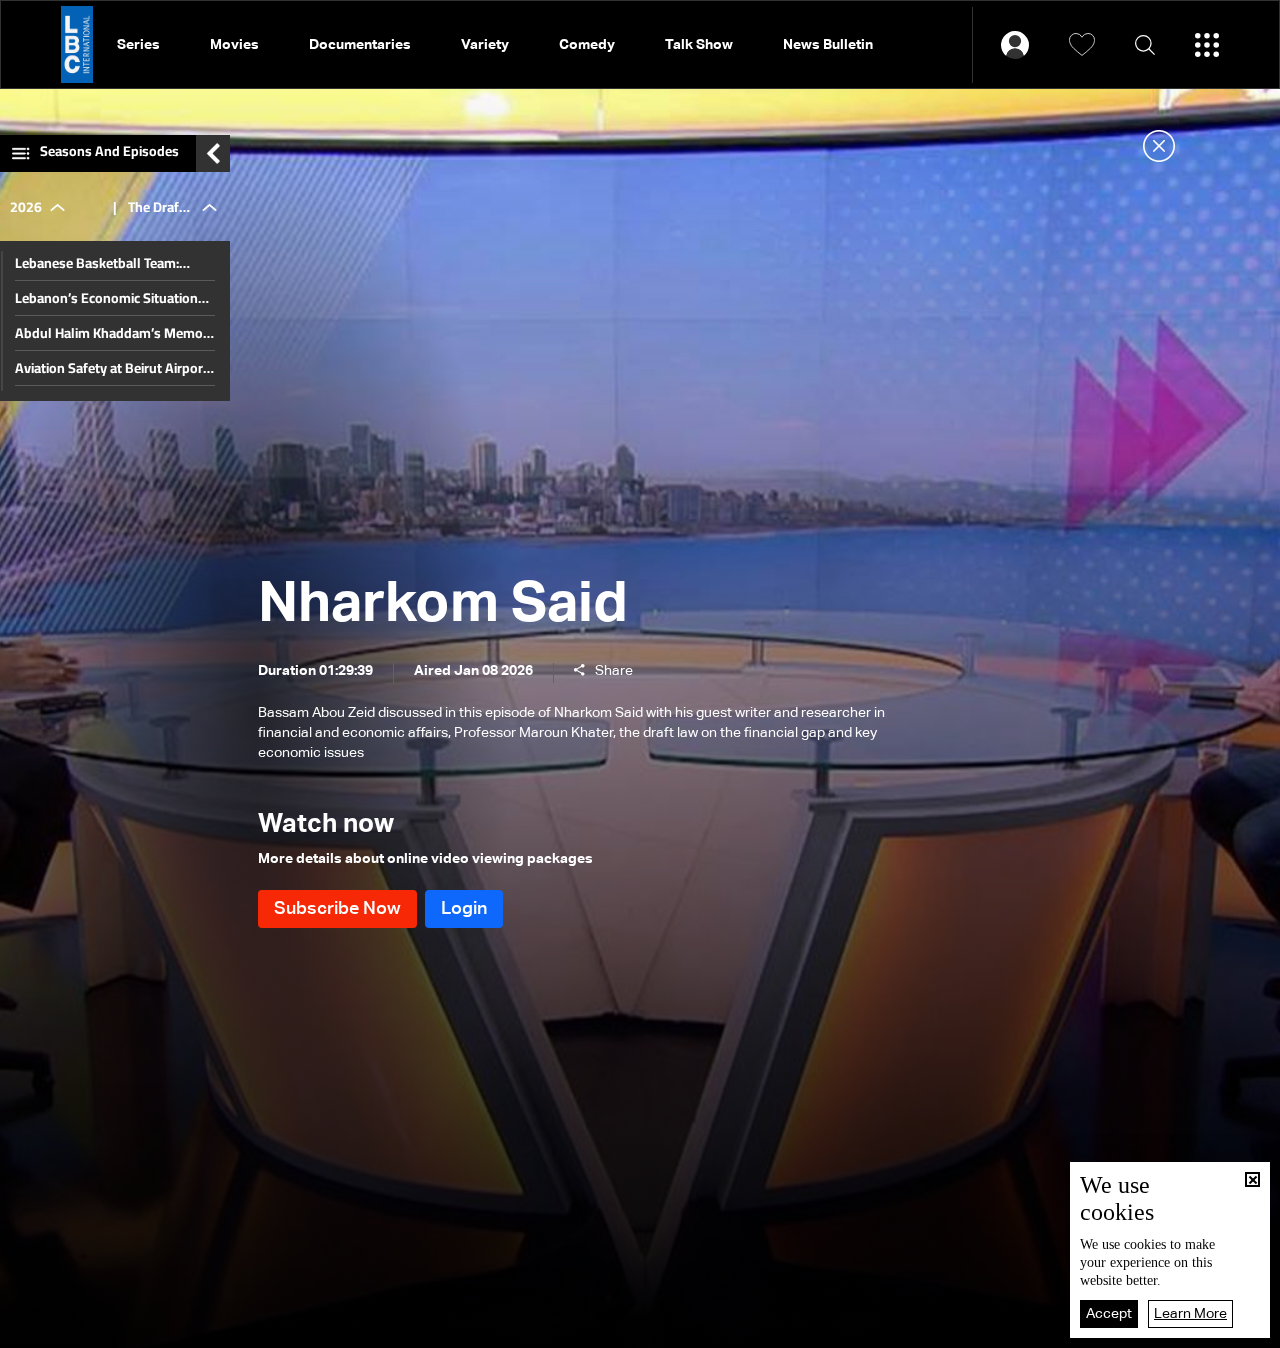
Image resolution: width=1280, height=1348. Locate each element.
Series (138, 45)
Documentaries (360, 45)
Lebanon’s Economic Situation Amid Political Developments (106, 298)
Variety (485, 45)
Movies (234, 45)
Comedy (587, 45)
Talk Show (699, 45)
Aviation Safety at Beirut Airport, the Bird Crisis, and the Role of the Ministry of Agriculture (113, 368)
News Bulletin (828, 45)
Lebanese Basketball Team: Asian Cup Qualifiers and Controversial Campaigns (97, 263)
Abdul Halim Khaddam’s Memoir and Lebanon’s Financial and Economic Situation (113, 333)
